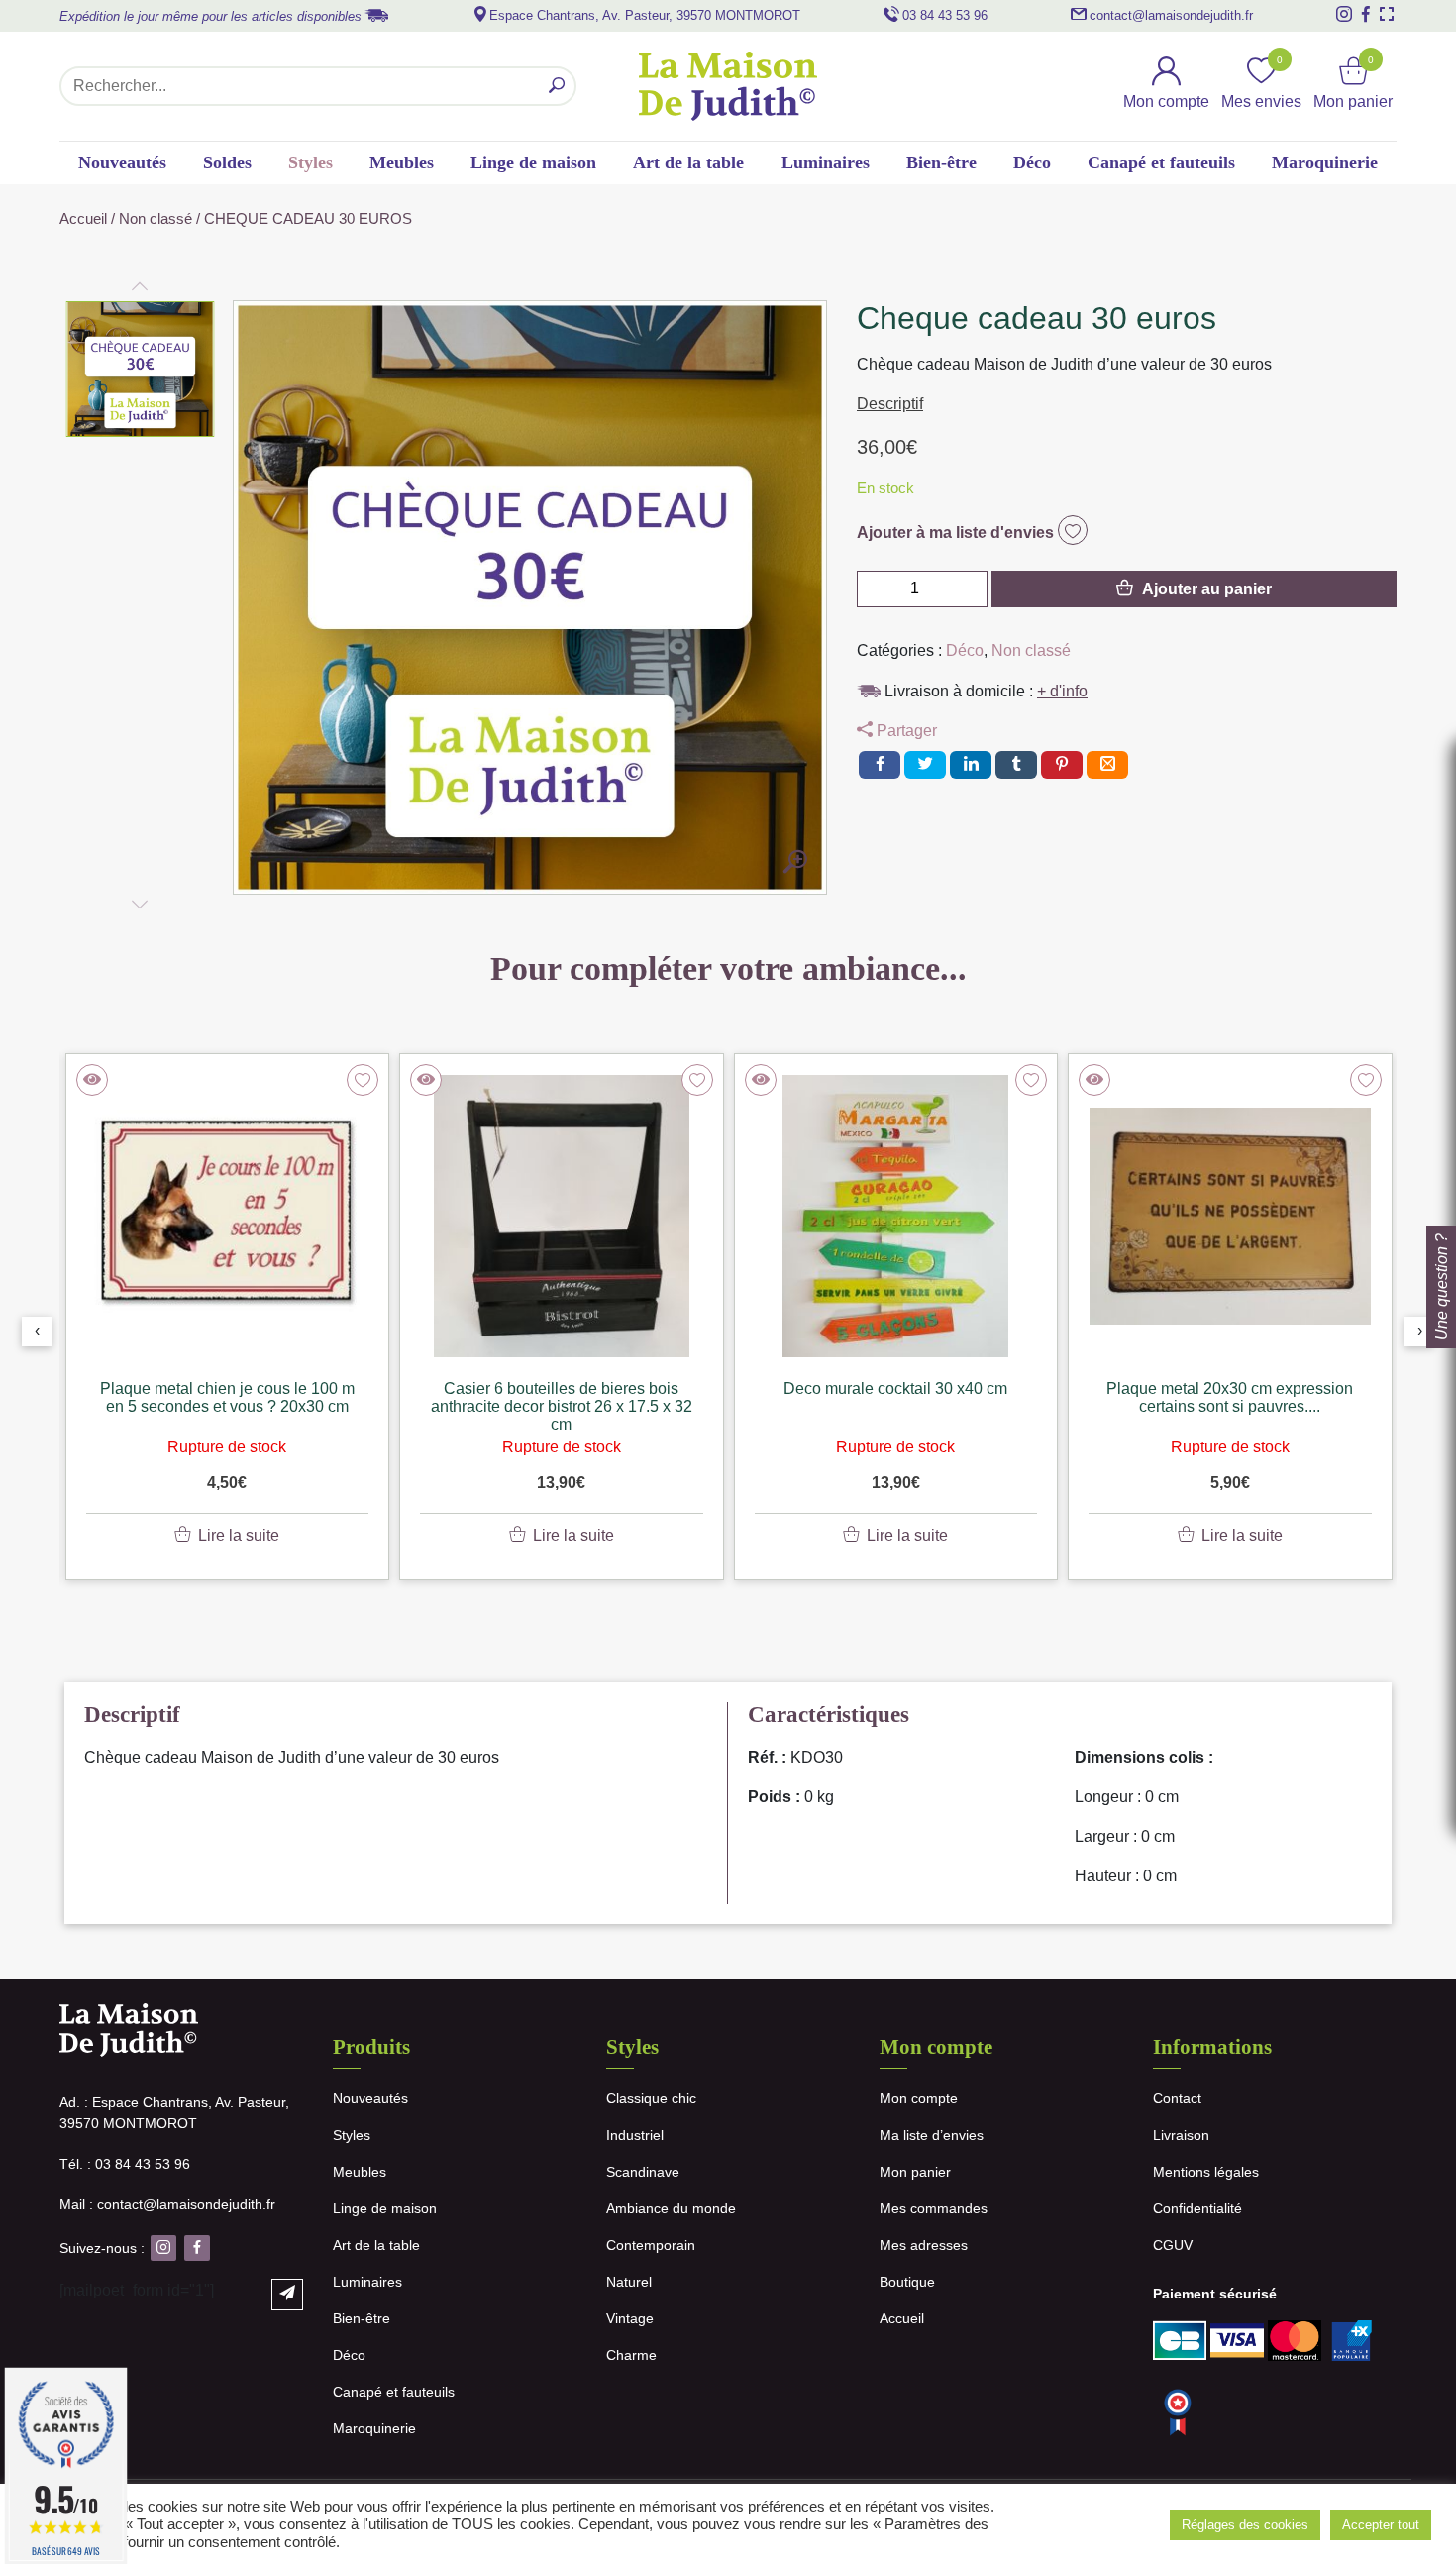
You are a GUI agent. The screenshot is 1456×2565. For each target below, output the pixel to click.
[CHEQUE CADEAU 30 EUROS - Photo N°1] (795, 863)
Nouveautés (122, 162)
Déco (1032, 162)
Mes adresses (924, 2245)
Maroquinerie (1325, 162)
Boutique (907, 2282)
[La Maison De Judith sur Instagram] (1344, 14)
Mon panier (915, 2172)
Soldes (227, 162)
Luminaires (826, 162)
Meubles (402, 162)
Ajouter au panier (1207, 589)
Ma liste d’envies (932, 2135)
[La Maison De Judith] (728, 86)
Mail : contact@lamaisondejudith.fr (167, 2204)
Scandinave (643, 2172)
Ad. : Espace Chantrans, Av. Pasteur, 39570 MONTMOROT (174, 2113)
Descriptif (890, 404)
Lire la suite (239, 1535)
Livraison (1181, 2135)
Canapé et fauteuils (1161, 162)
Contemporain (651, 2245)
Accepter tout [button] (1381, 2525)
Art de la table (688, 162)
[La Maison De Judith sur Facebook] (1366, 14)
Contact (1177, 2098)
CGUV (1173, 2245)
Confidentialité (1197, 2208)
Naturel (629, 2282)
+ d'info (1062, 691)
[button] (141, 370)
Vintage (630, 2318)
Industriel (635, 2135)
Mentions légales (1206, 2172)
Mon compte (919, 2098)
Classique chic (651, 2098)
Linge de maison (533, 162)
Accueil (83, 219)
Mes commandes (934, 2208)
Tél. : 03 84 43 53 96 (125, 2164)
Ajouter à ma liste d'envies (957, 533)
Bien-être (941, 162)
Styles (311, 162)
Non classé (156, 219)
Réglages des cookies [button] (1245, 2525)
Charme (631, 2355)
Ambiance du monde (671, 2208)
